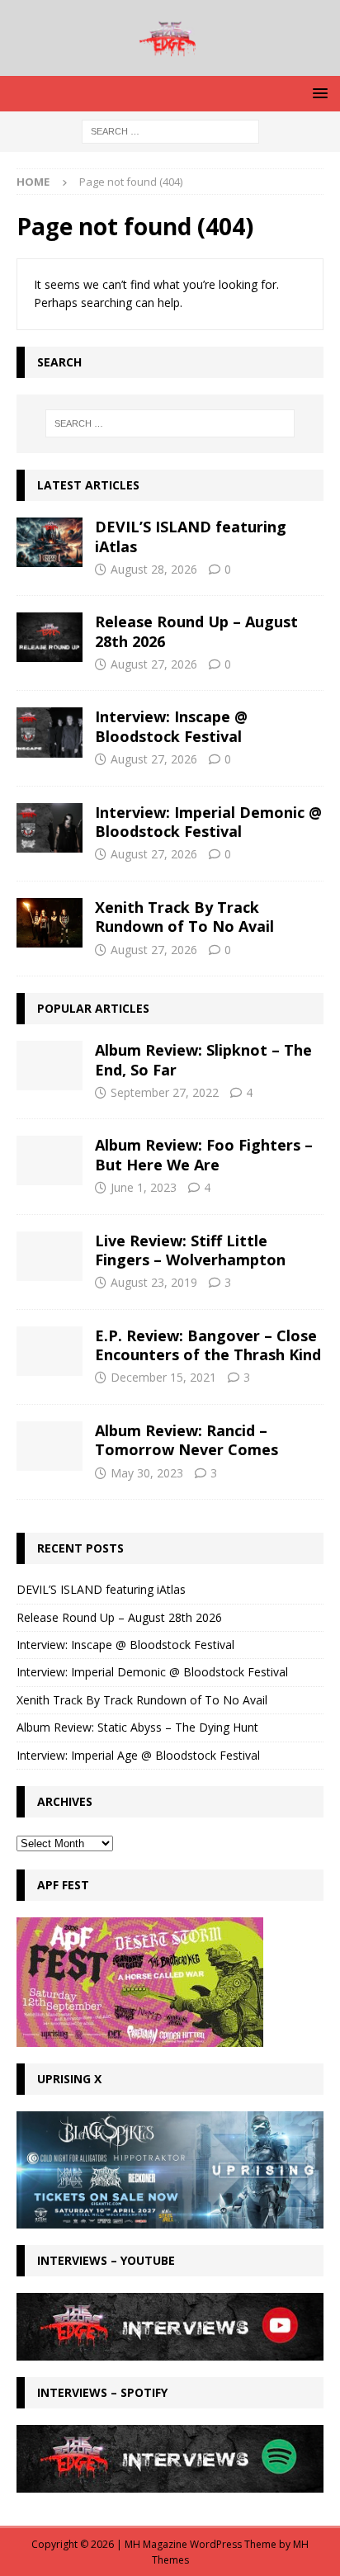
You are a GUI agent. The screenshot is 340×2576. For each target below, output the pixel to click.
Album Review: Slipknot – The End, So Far (203, 1059)
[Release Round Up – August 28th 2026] (50, 637)
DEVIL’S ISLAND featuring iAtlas (191, 536)
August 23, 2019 (154, 1282)
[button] (317, 93)
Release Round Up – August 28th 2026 (196, 631)
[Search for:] (170, 130)
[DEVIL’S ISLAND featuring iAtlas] (50, 542)
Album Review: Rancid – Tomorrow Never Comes (187, 1440)
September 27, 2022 (165, 1092)
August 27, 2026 (154, 664)
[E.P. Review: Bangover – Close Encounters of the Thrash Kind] (50, 1351)
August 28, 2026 (154, 569)
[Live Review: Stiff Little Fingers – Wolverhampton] (50, 1256)
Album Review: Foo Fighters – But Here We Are (204, 1154)
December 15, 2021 (163, 1377)
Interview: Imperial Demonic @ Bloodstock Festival (208, 822)
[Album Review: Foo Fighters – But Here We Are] (50, 1160)
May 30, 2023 (147, 1473)
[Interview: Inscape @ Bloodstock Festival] (50, 732)
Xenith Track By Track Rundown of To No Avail (184, 917)
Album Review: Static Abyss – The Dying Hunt (137, 1727)
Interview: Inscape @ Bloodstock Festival (171, 726)
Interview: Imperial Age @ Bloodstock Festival (138, 1755)
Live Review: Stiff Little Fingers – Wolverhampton (190, 1250)
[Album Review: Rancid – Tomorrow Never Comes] (50, 1446)
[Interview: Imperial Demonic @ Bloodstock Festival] (50, 828)
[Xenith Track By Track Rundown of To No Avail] (50, 923)
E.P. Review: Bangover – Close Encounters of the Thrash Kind (208, 1345)
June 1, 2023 (144, 1187)
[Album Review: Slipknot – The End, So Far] (50, 1066)
